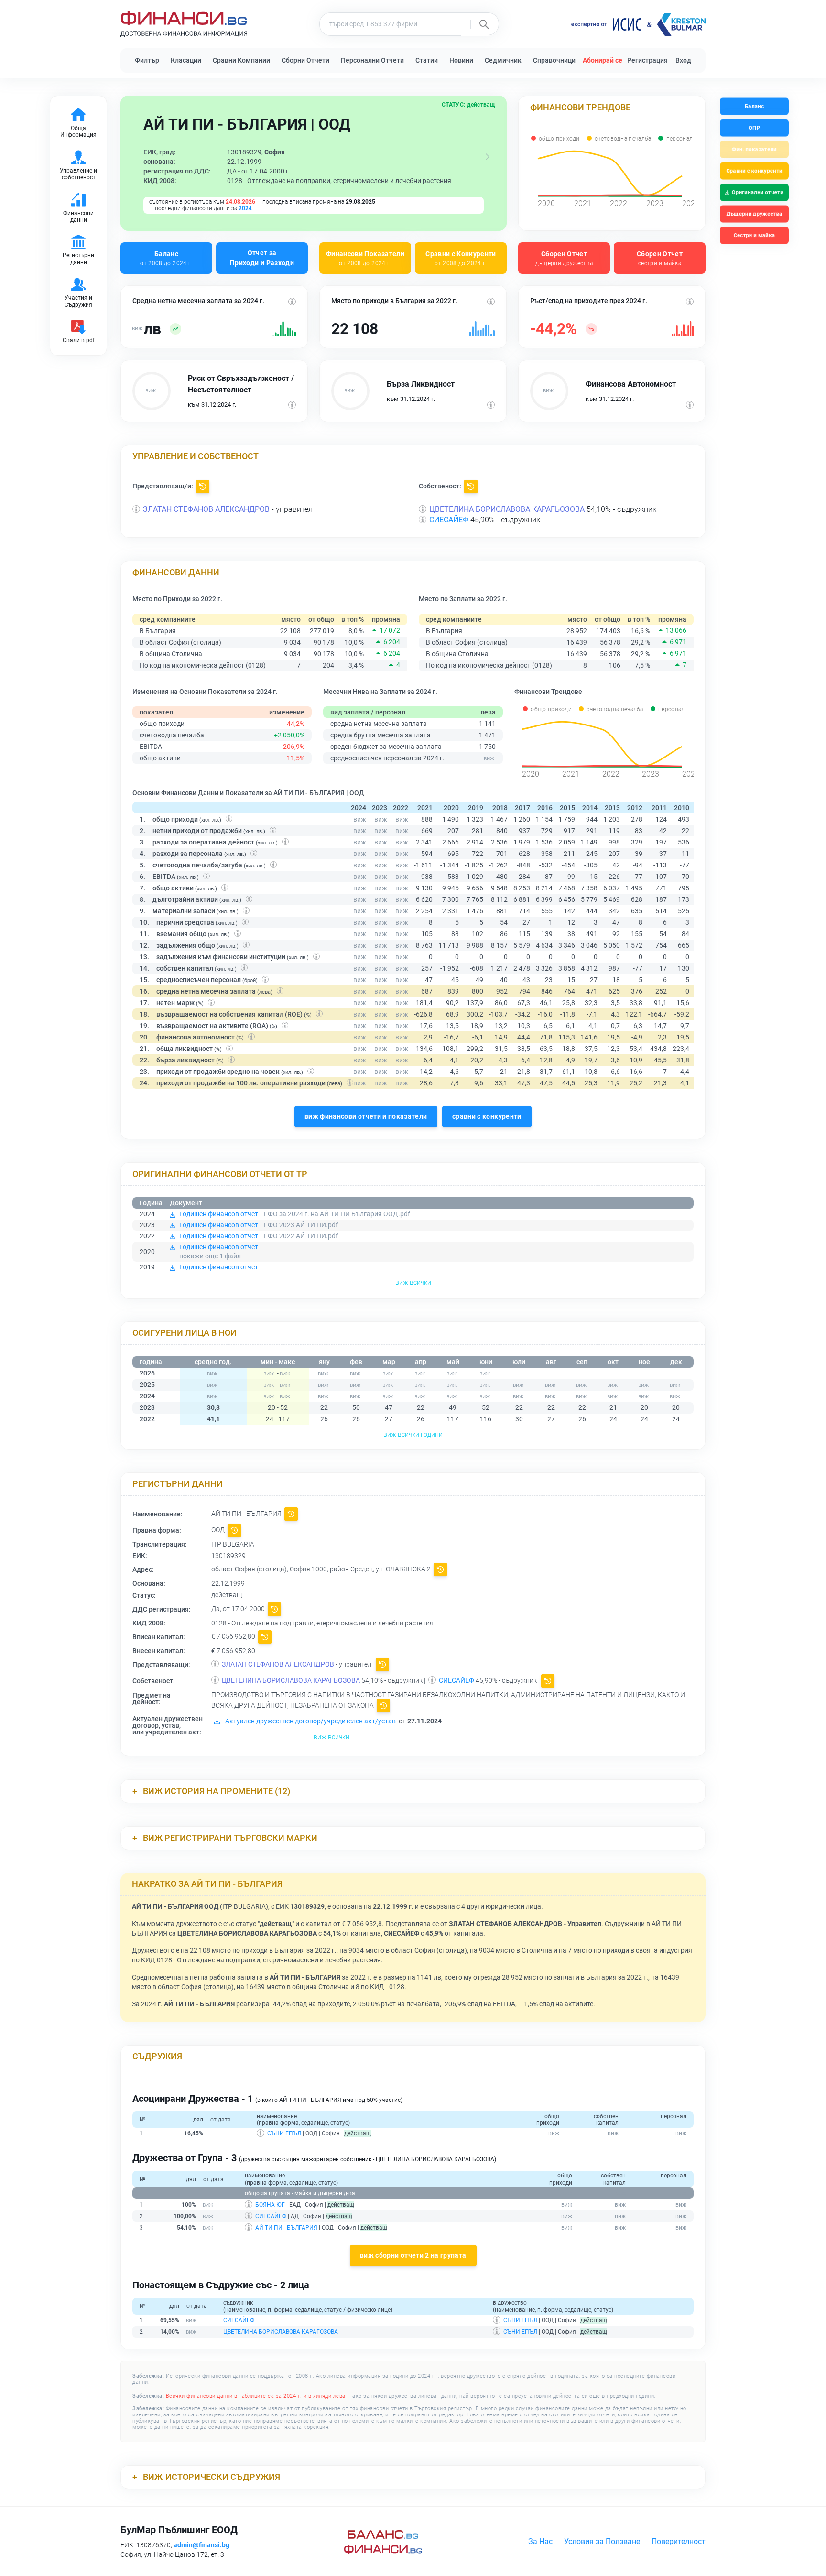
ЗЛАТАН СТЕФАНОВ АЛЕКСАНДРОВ (206, 509)
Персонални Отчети (372, 60)
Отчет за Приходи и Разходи (262, 258)
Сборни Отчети (305, 60)
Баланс (166, 258)
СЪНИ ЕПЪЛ (284, 2133)
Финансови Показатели (365, 258)
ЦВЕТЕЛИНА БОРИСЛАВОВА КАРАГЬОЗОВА (507, 509)
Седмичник (503, 60)
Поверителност (679, 2541)
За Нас (540, 2541)
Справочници (554, 60)
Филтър (147, 60)
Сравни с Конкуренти (461, 258)
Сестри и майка (754, 235)
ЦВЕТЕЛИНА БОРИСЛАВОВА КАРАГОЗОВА (281, 2332)
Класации (186, 60)
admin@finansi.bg (201, 2545)
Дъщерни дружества (754, 214)
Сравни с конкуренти (754, 171)
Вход (683, 60)
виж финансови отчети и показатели (366, 1116)
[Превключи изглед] (488, 157)
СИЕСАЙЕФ (449, 520)
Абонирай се (603, 60)
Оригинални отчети (758, 192)
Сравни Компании (241, 60)
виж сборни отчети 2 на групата (413, 2255)
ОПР (754, 128)
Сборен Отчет (564, 258)
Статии (427, 60)
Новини (461, 60)
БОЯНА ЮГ (270, 2205)
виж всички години (413, 1434)
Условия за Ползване (602, 2541)
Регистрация (647, 60)
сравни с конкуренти (487, 1116)
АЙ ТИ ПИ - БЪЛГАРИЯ (286, 2228)
